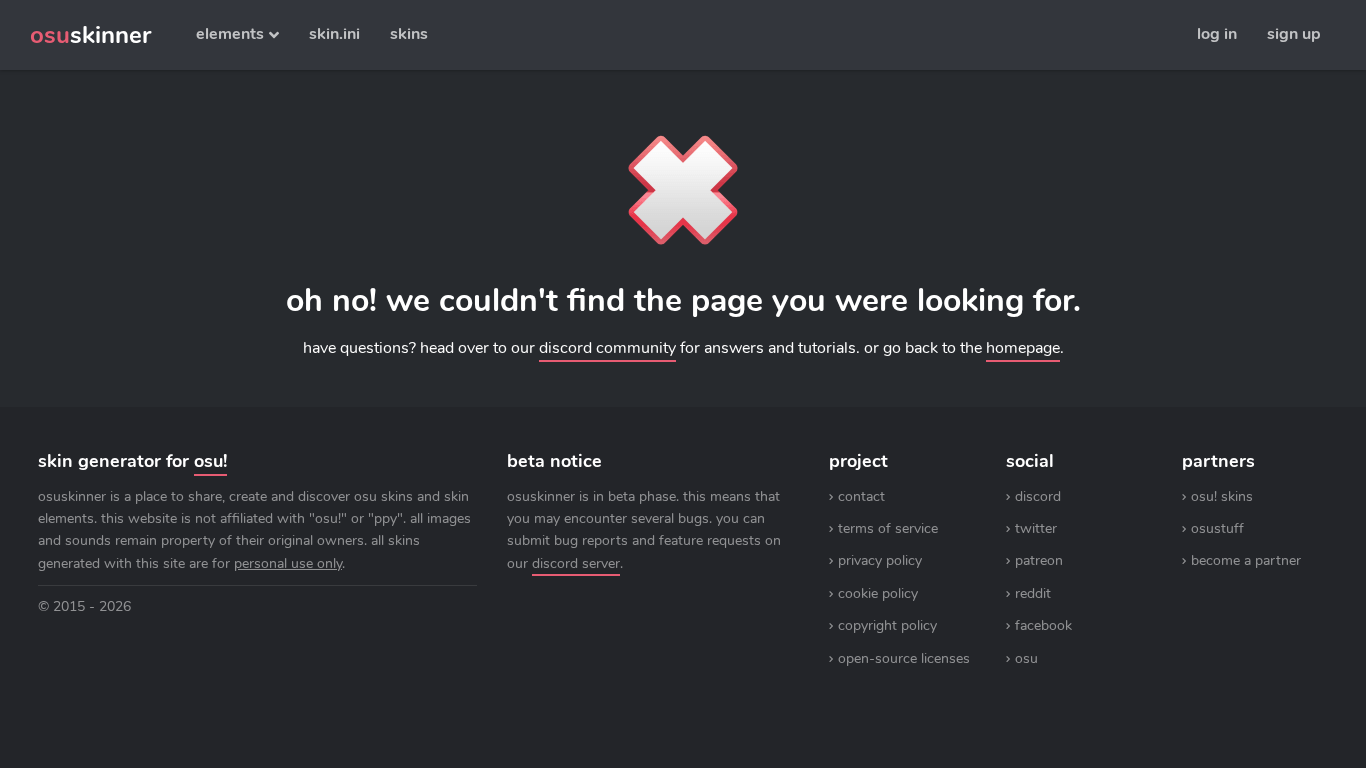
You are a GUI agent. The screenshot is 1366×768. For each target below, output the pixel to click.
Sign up (1294, 34)
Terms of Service (888, 528)
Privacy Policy (880, 560)
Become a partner (1246, 560)
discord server (576, 563)
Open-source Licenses (904, 658)
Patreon (1039, 560)
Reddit (1033, 593)
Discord (1038, 496)
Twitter (1036, 528)
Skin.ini (334, 34)
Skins (409, 34)
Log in (1217, 34)
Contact (861, 496)
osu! (210, 461)
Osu (1026, 658)
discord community (607, 348)
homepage (1023, 348)
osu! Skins (1222, 496)
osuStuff (1217, 528)
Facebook (1043, 625)
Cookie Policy (878, 593)
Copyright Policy (887, 625)
